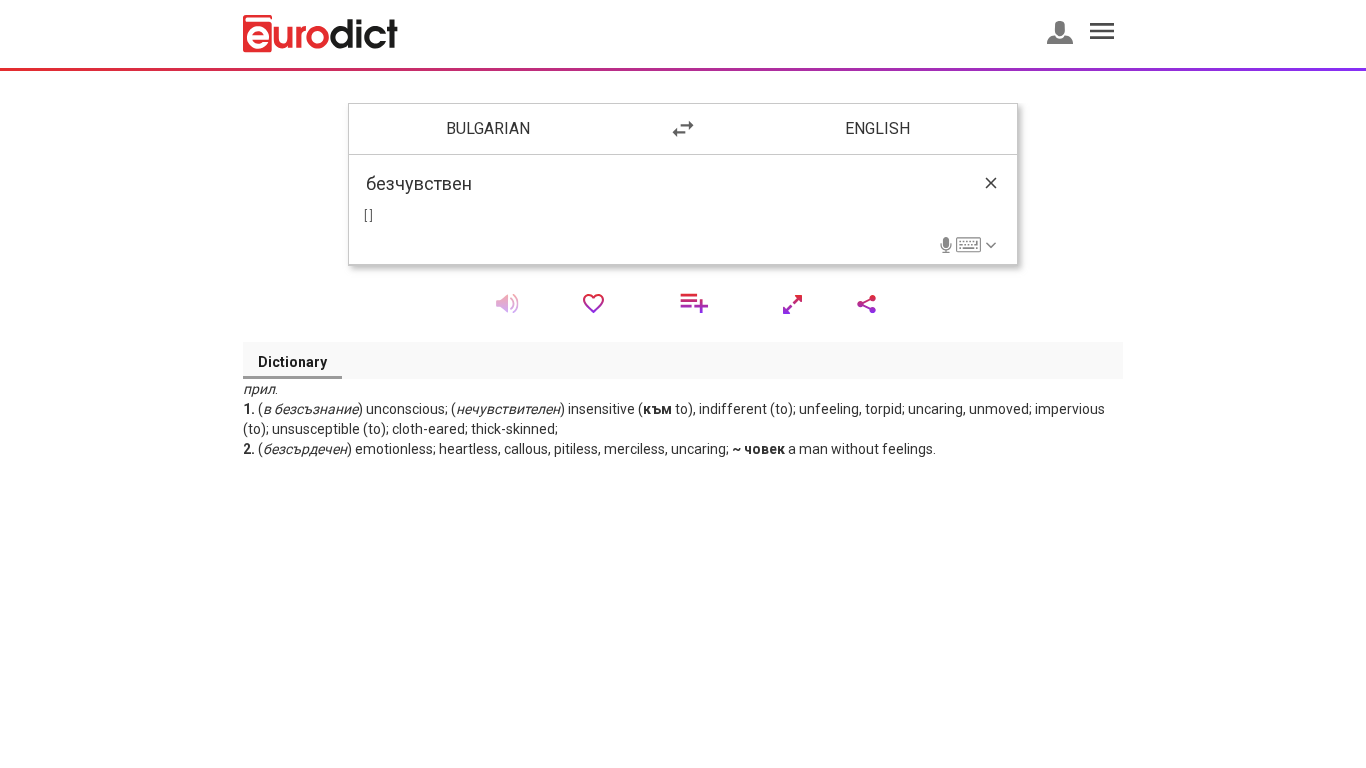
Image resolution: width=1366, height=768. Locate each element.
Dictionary (292, 362)
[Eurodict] (320, 34)
